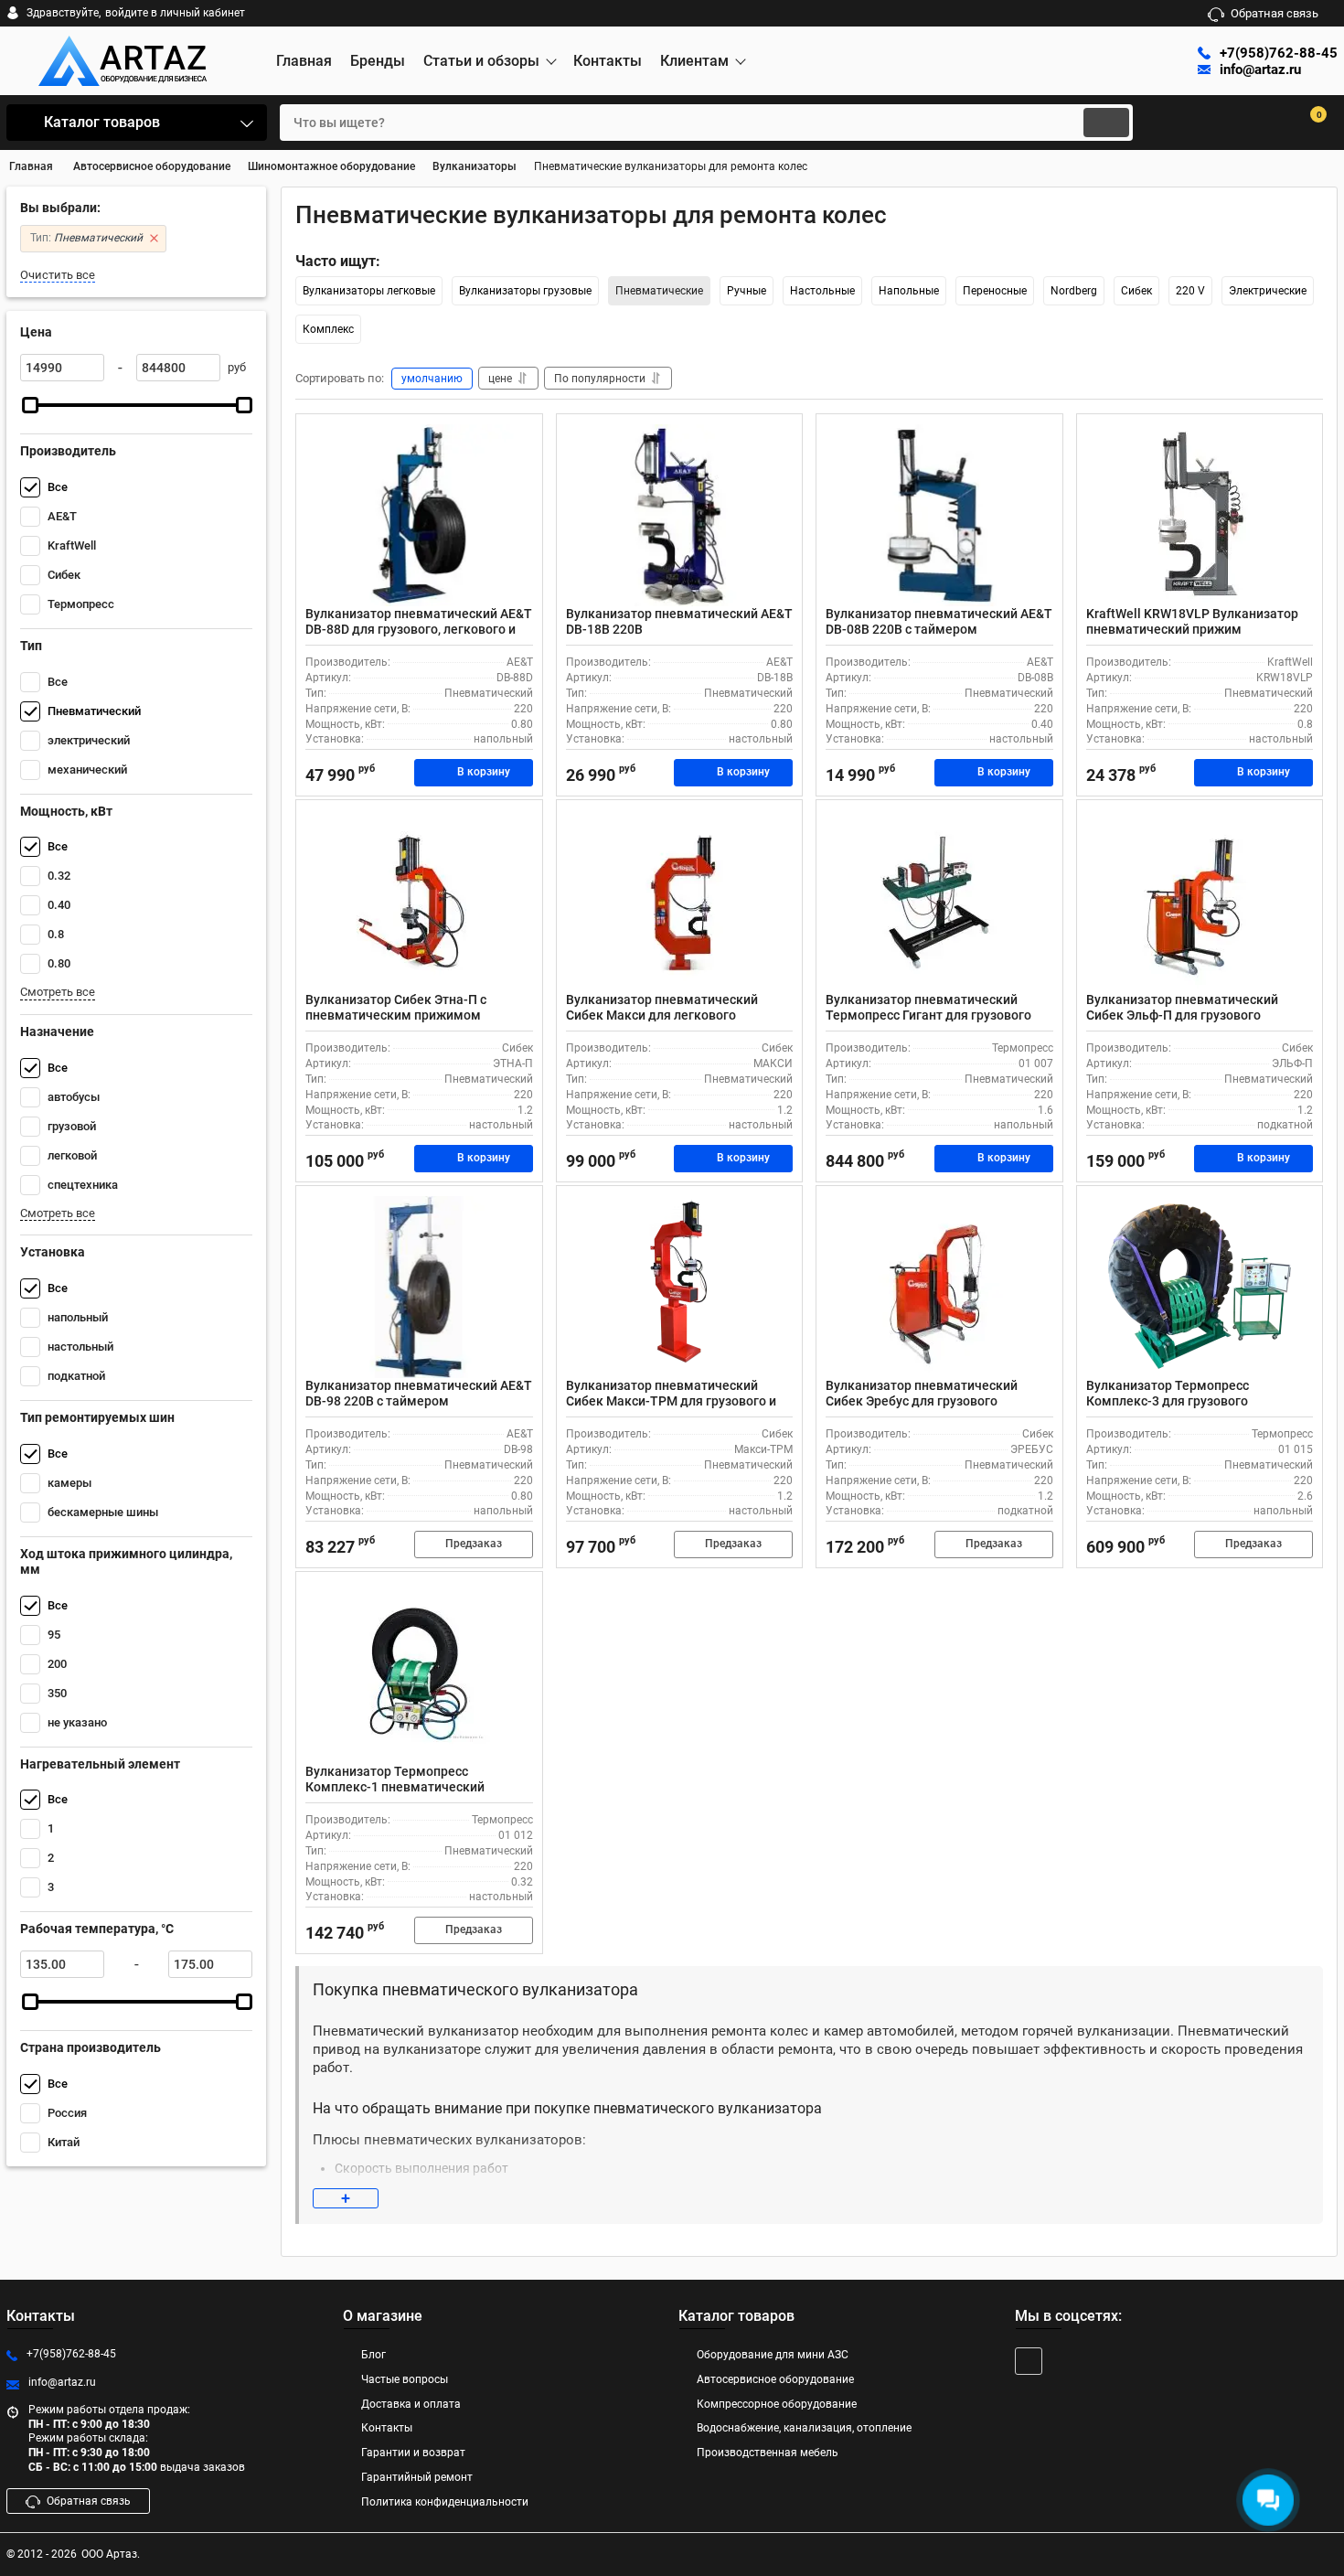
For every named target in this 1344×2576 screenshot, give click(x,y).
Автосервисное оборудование (775, 2379)
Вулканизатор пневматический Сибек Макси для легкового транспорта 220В (662, 1015)
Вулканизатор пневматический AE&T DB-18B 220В (679, 621)
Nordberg (1074, 291)
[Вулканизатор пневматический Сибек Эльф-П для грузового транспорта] (1200, 901)
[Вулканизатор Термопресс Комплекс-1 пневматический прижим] (419, 1673)
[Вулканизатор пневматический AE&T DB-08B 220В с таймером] (939, 515)
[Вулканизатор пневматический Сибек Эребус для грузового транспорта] (939, 1287)
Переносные (995, 291)
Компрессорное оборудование (777, 2404)
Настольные (822, 291)
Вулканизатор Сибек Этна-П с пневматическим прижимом (396, 1007)
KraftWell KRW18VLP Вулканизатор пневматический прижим (1192, 621)
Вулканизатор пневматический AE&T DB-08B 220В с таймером (939, 621)
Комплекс (328, 329)
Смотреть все (58, 992)
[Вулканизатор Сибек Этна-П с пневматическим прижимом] (419, 901)
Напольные (909, 291)
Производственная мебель (768, 2453)
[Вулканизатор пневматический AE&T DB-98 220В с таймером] (419, 1287)
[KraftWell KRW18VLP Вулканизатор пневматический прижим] (1200, 515)
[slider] (30, 405)
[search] (1106, 123)
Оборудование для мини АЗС (773, 2355)
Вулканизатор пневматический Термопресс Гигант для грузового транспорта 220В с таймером (928, 1015)
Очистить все (58, 275)
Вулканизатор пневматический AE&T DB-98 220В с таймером (419, 1393)
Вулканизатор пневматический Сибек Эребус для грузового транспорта (922, 1401)
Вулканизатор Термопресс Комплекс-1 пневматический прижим (395, 1787)
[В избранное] (521, 435)
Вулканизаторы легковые (369, 291)
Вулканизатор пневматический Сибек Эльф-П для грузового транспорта (1182, 1015)
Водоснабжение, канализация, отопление (804, 2428)
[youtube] (1029, 2361)
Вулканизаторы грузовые (525, 291)
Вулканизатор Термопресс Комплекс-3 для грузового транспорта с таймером (1168, 1401)
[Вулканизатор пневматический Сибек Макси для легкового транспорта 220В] (680, 901)
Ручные (747, 291)
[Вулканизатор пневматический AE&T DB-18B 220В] (680, 515)
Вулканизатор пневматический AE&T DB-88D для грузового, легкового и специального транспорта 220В (419, 629)
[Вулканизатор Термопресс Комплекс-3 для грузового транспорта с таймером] (1200, 1287)
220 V (1190, 291)
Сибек (1136, 291)
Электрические (1268, 291)
